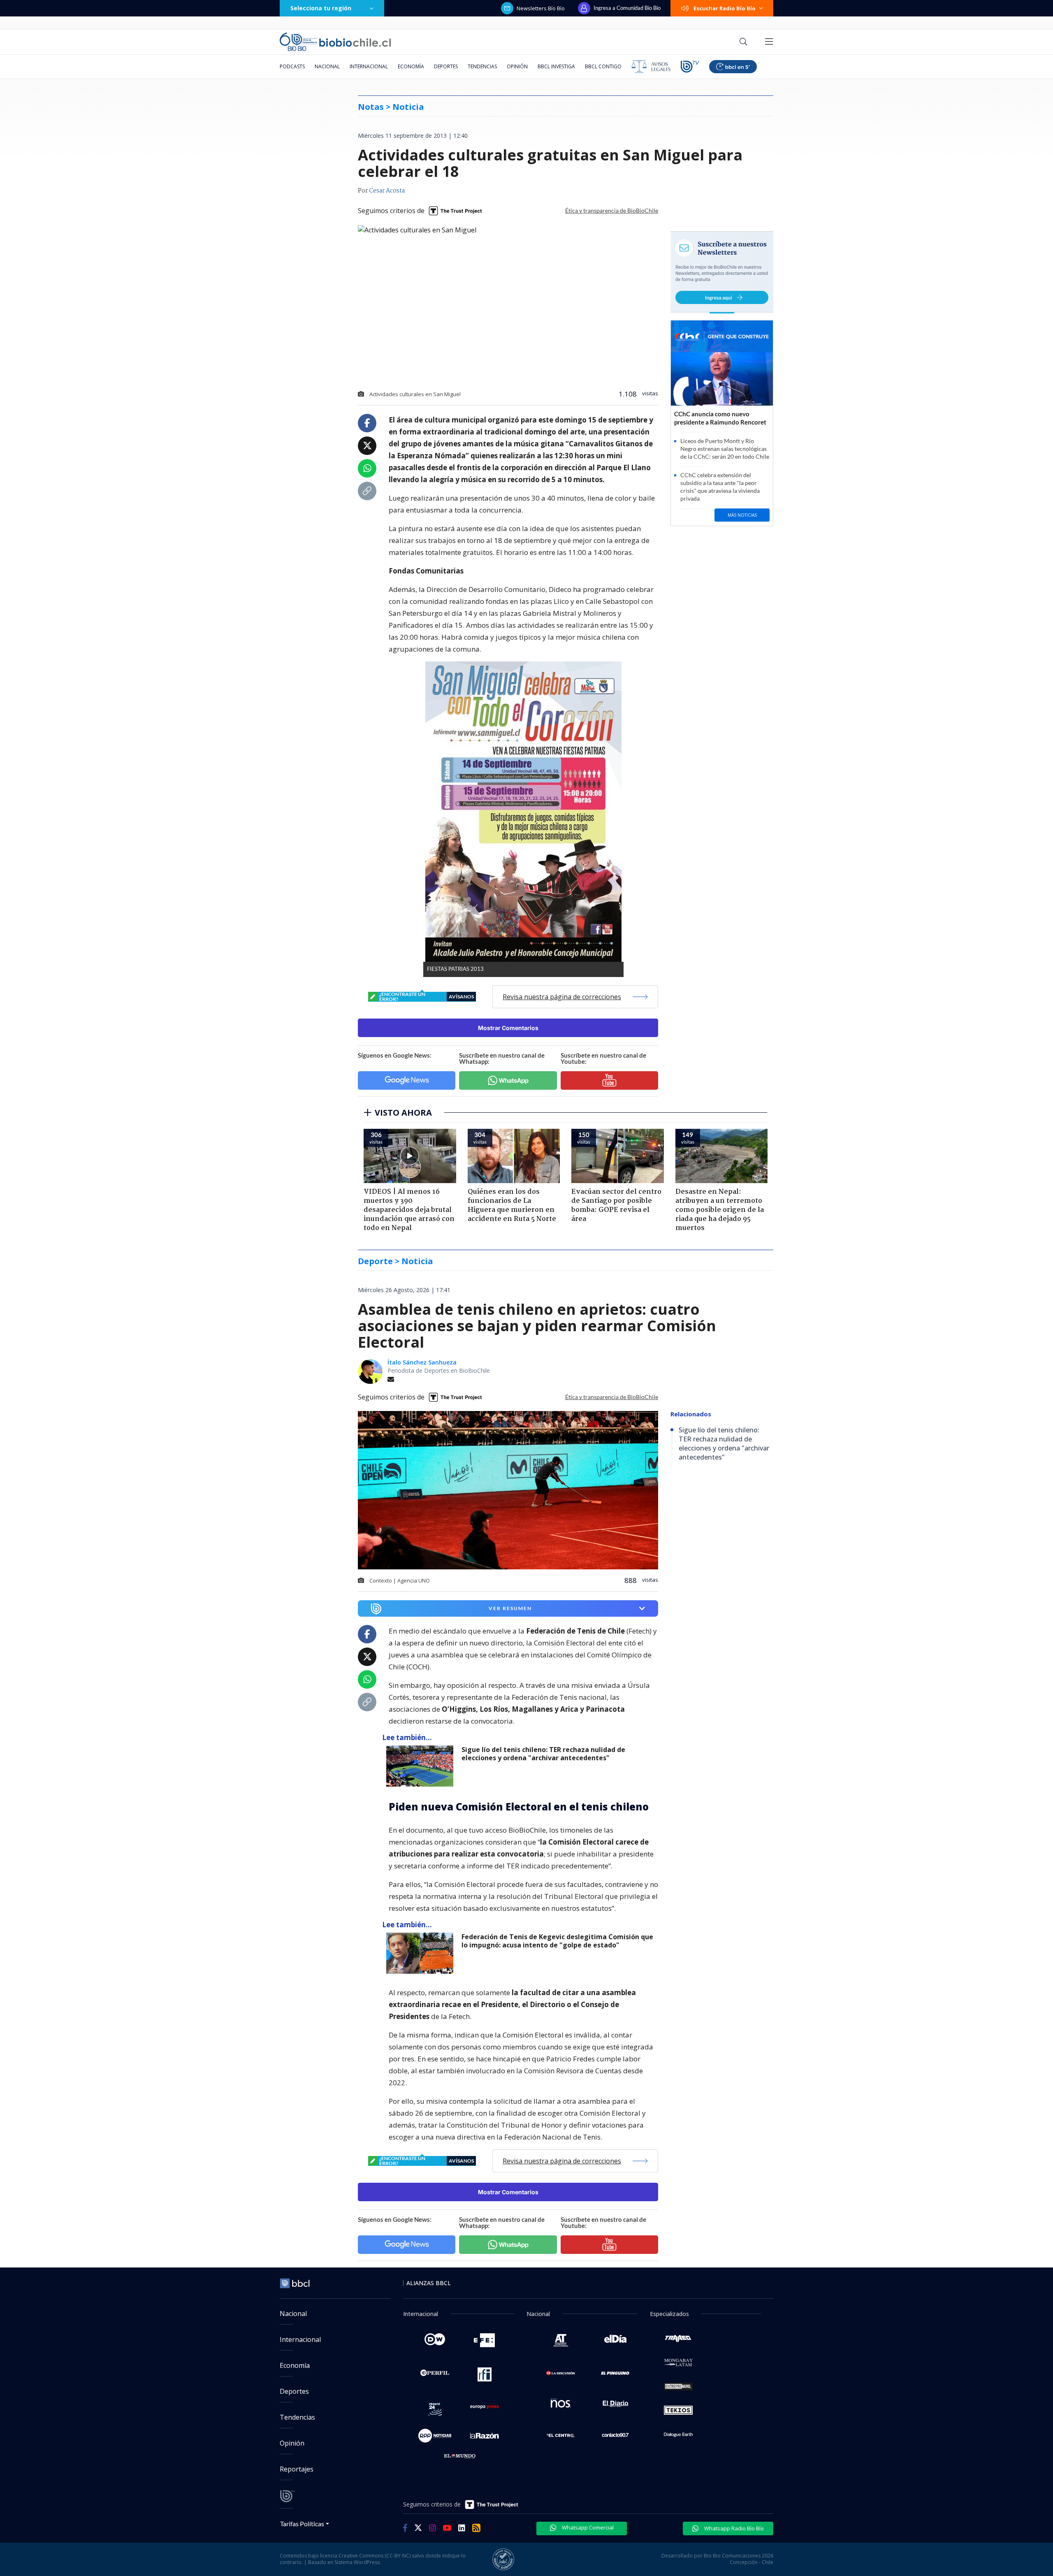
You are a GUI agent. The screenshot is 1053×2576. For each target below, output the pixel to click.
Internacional (369, 66)
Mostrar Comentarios (508, 1028)
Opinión (517, 66)
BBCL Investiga (556, 66)
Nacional (327, 66)
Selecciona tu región (321, 8)
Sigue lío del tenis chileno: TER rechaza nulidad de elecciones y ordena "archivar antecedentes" (543, 1754)
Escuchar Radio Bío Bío (725, 8)
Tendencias (482, 66)
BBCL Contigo (603, 66)
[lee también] (422, 1766)
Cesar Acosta (387, 191)
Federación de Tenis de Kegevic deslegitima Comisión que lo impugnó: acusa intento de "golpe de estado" (557, 1941)
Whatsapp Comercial (587, 2527)
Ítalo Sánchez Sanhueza (422, 1362)
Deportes (446, 66)
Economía (411, 66)
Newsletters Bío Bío (541, 8)
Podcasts (292, 66)
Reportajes (297, 2469)
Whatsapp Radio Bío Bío (733, 2528)
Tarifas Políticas (302, 2524)
